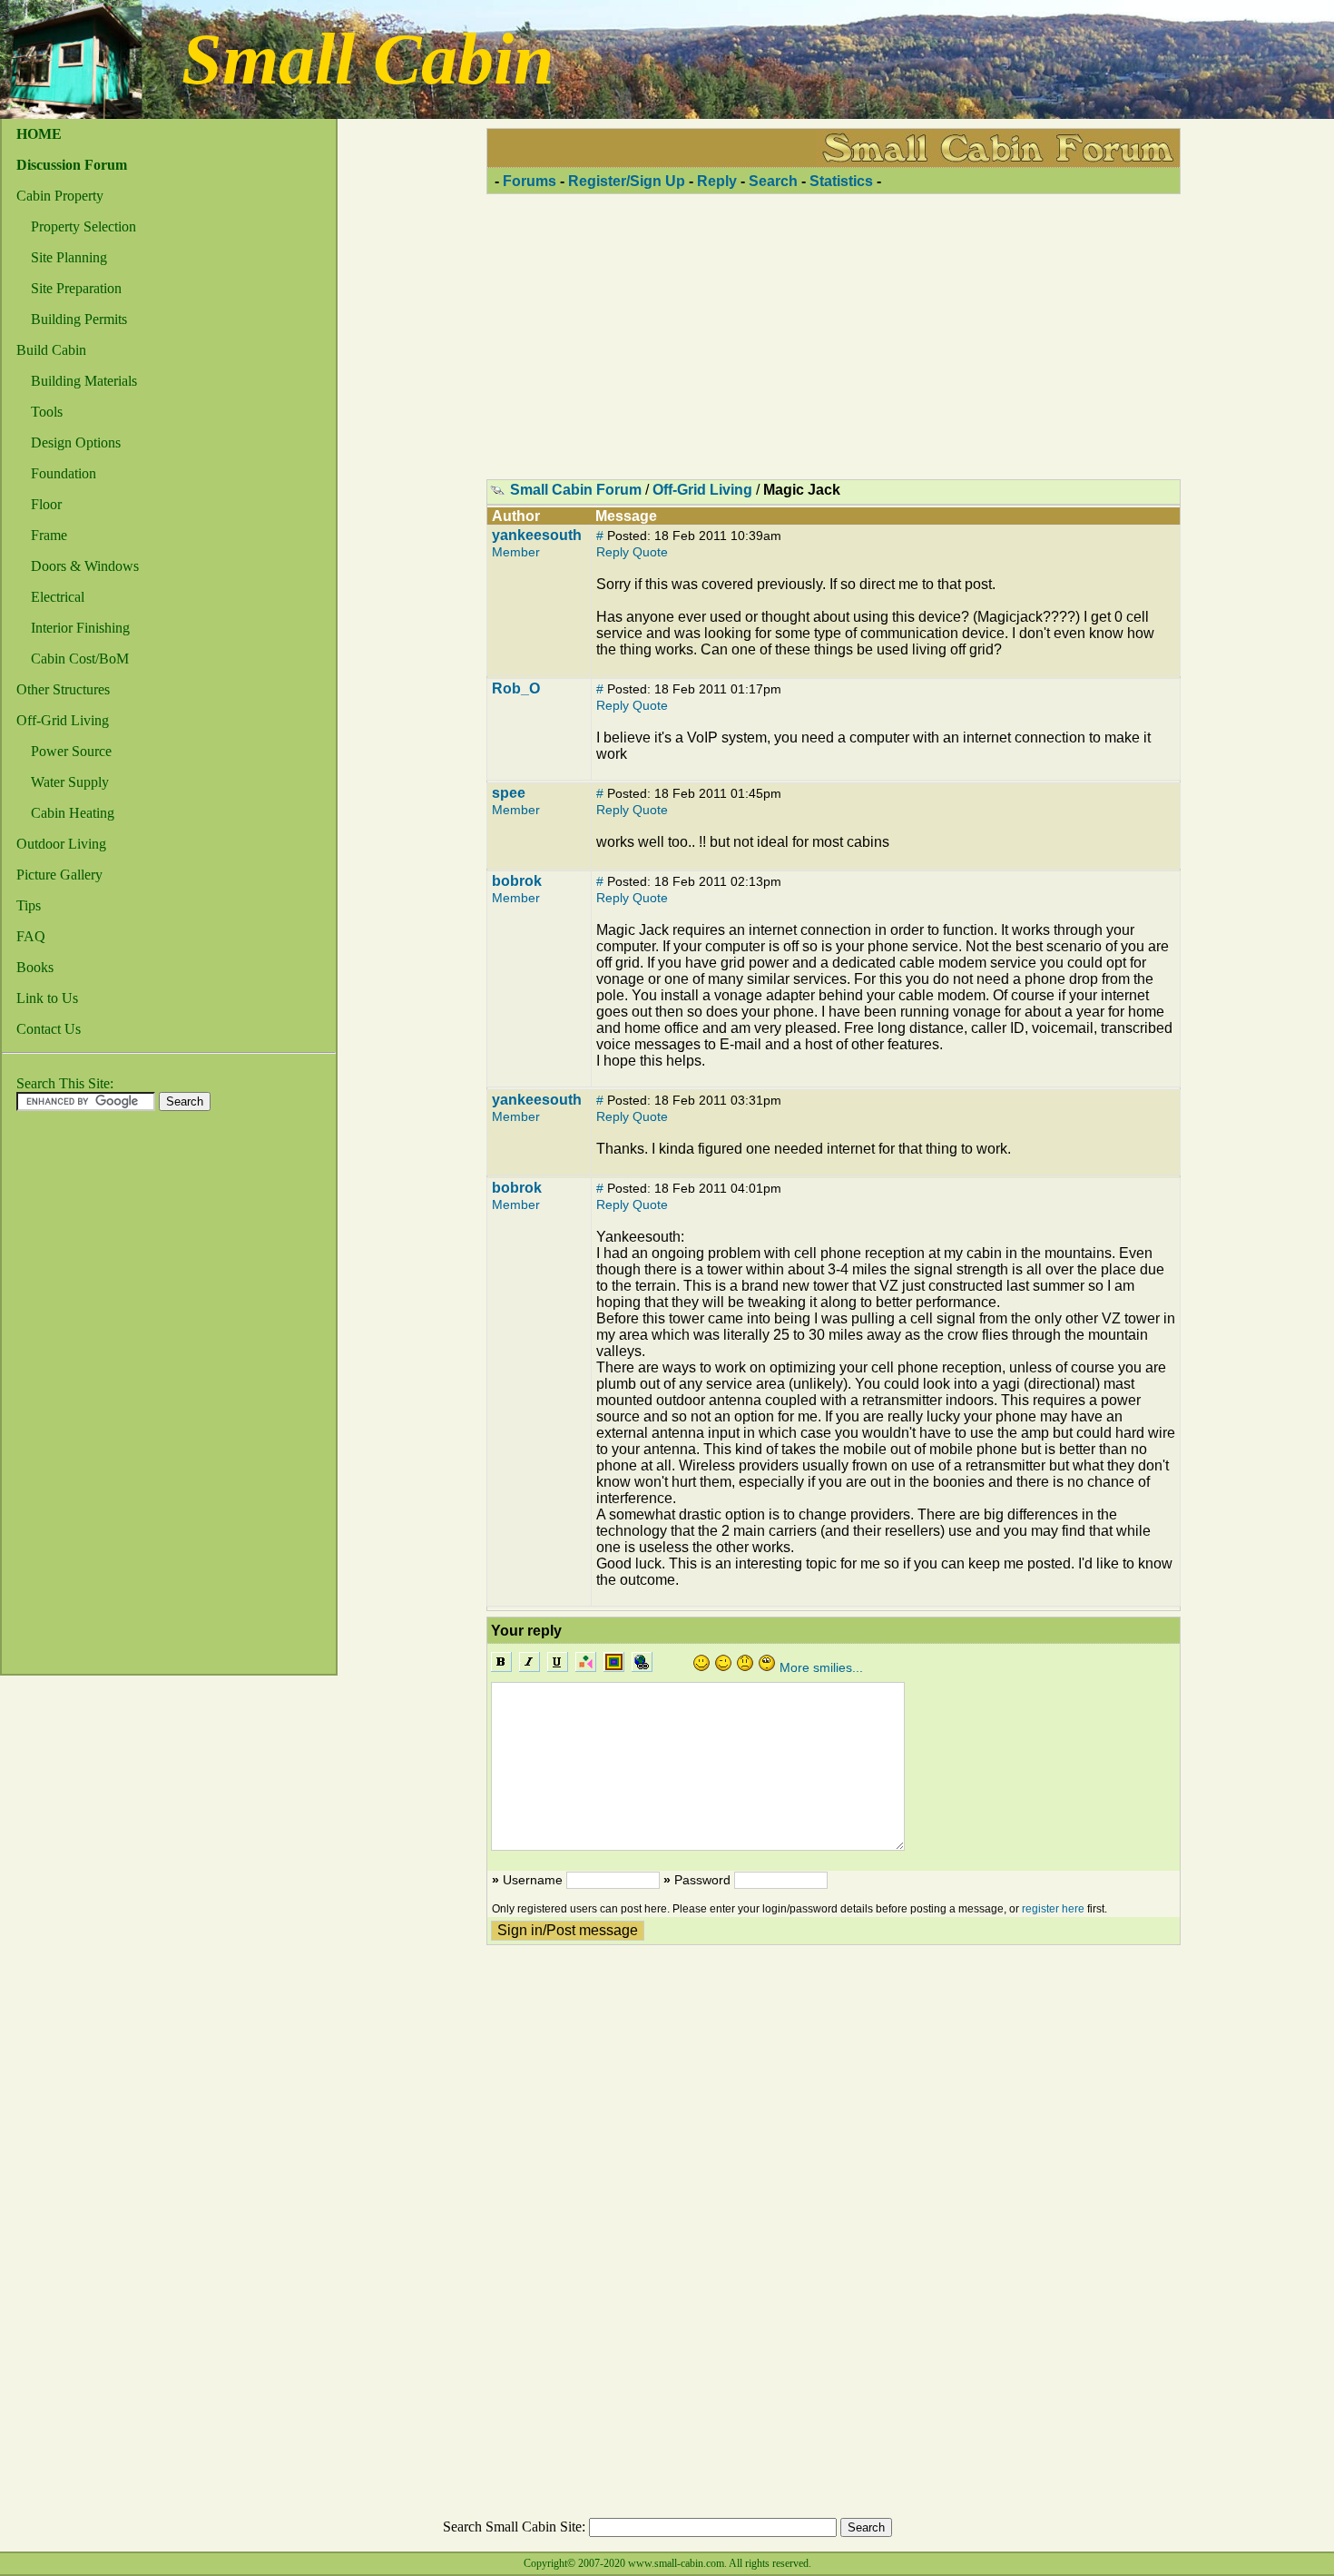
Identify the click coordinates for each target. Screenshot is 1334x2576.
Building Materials (84, 381)
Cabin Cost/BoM (80, 659)
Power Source (71, 751)
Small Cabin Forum (576, 490)
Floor (46, 504)
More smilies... (821, 1667)
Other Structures (63, 689)
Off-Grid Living (63, 720)
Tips (29, 905)
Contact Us (49, 1029)
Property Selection (83, 226)
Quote (650, 552)
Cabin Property (60, 196)
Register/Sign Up (627, 181)
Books (35, 967)
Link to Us (47, 998)
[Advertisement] (74, 1398)
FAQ (31, 936)
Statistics (841, 181)
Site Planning (69, 257)
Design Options (76, 442)
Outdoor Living (61, 844)
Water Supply (70, 782)
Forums (530, 181)
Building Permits (79, 319)
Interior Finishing (80, 628)
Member (516, 552)
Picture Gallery (59, 875)
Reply (717, 181)
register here (1053, 1909)
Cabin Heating (73, 813)
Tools (47, 412)
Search (773, 181)
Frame (49, 535)
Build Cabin (51, 350)
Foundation (64, 473)
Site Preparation (76, 288)
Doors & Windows (85, 566)
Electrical (58, 597)
